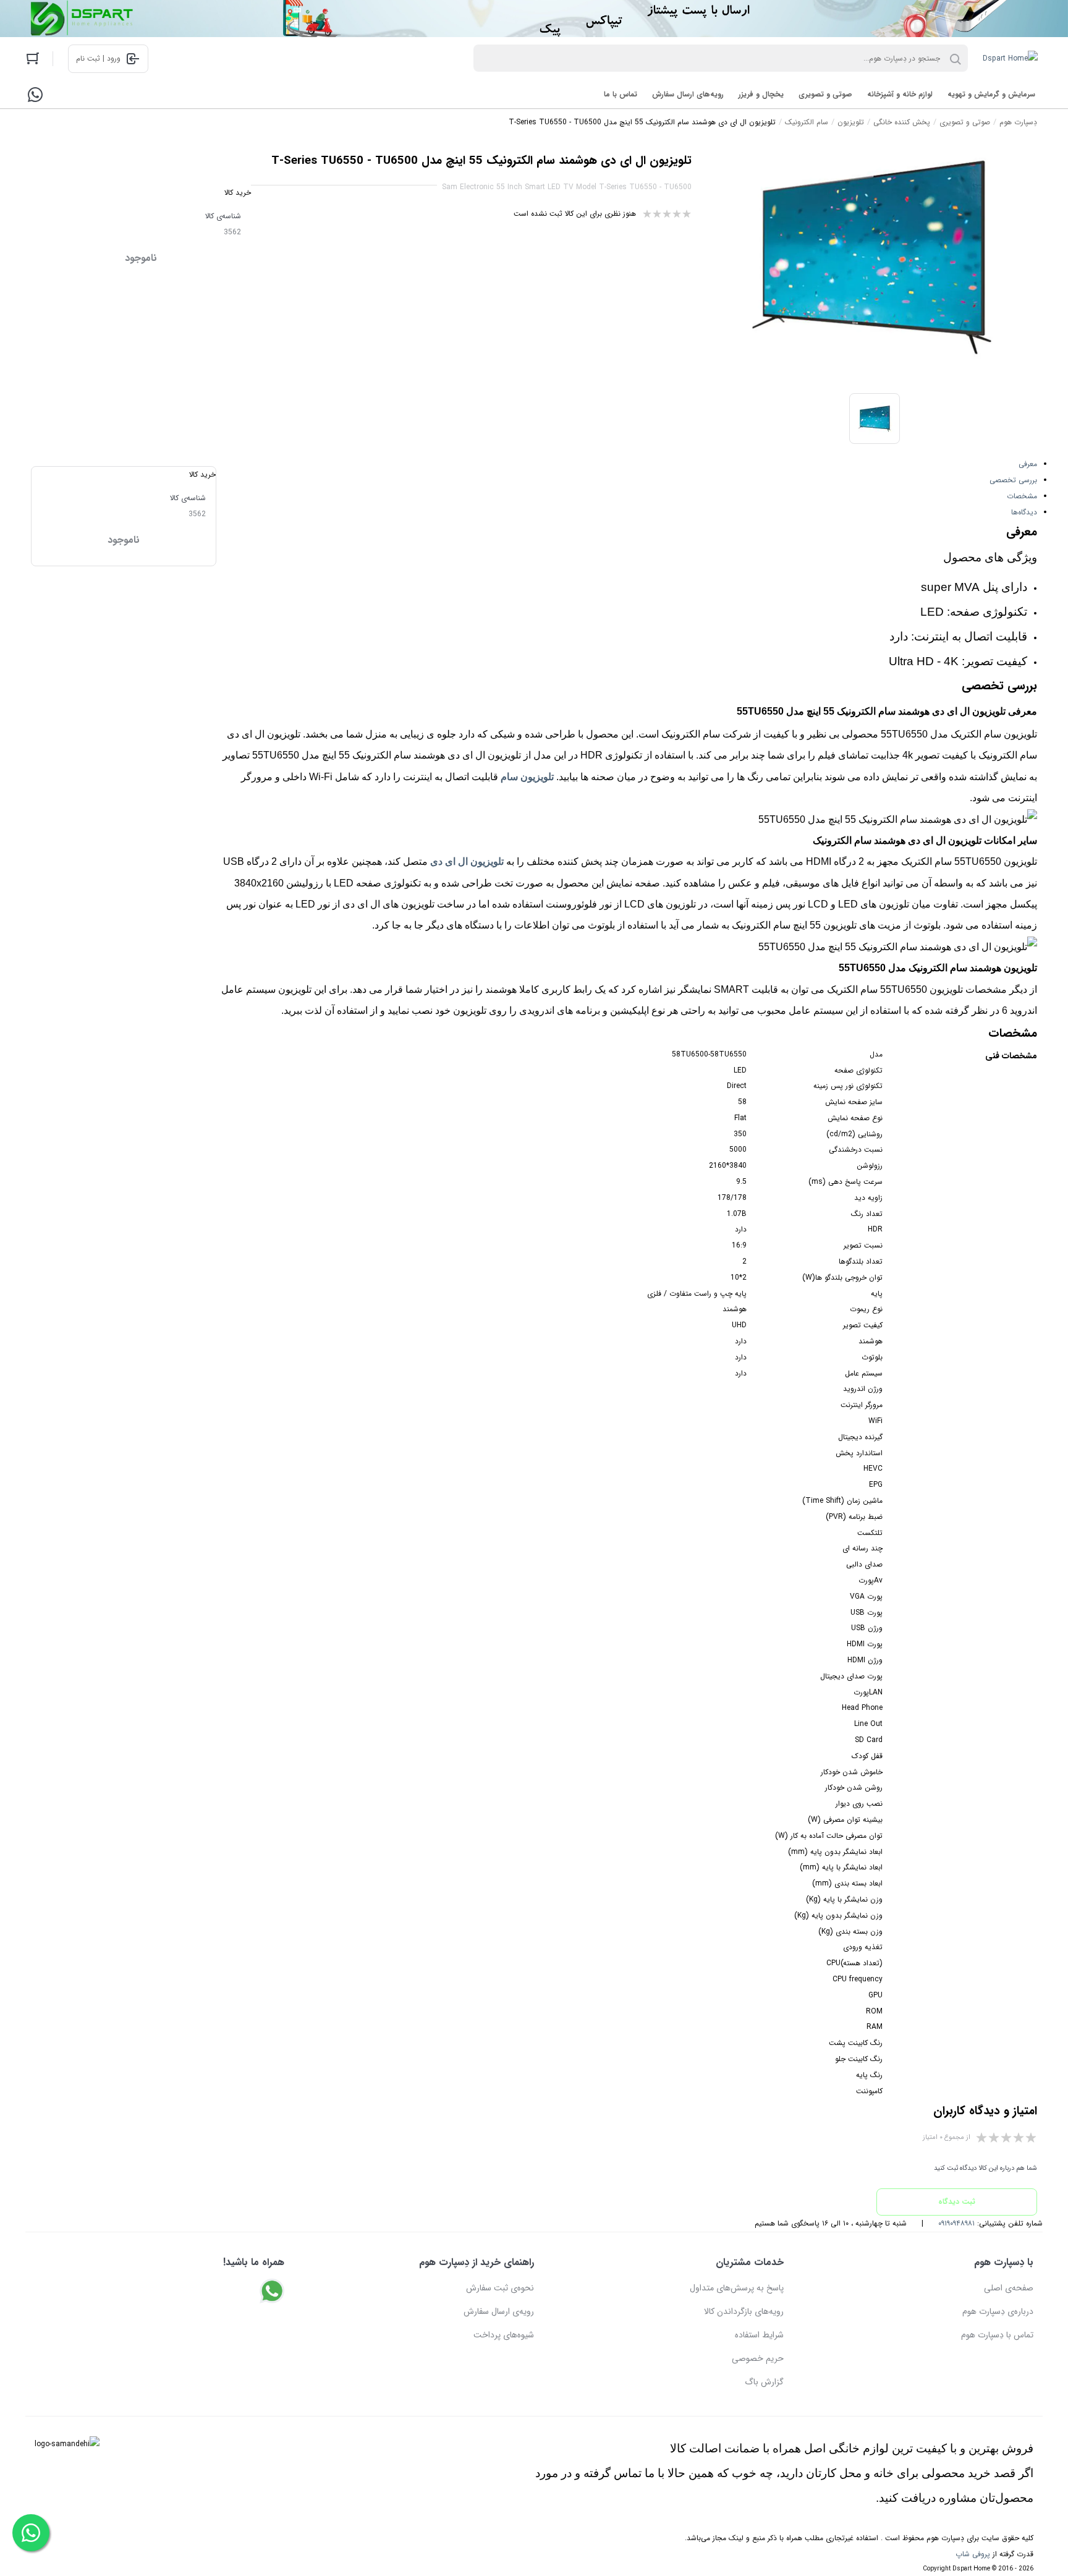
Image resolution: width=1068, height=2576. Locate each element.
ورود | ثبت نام (98, 58)
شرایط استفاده (759, 2335)
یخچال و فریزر (761, 94)
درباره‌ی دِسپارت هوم (998, 2311)
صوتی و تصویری (825, 94)
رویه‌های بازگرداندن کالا (744, 2311)
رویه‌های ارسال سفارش (688, 94)
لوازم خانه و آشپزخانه (900, 94)
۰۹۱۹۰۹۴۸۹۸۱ (956, 2223)
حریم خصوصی (758, 2358)
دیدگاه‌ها (1024, 512)
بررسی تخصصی (1013, 480)
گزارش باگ (764, 2382)
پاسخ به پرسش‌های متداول (737, 2288)
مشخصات (1022, 496)
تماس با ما (621, 94)
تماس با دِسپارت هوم (997, 2335)
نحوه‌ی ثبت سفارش (500, 2288)
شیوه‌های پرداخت (504, 2335)
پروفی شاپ (973, 2554)
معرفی (1028, 464)
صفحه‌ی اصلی (1009, 2288)
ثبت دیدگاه (957, 2202)
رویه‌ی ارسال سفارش (499, 2311)
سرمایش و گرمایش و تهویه (991, 94)
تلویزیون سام (527, 777)
